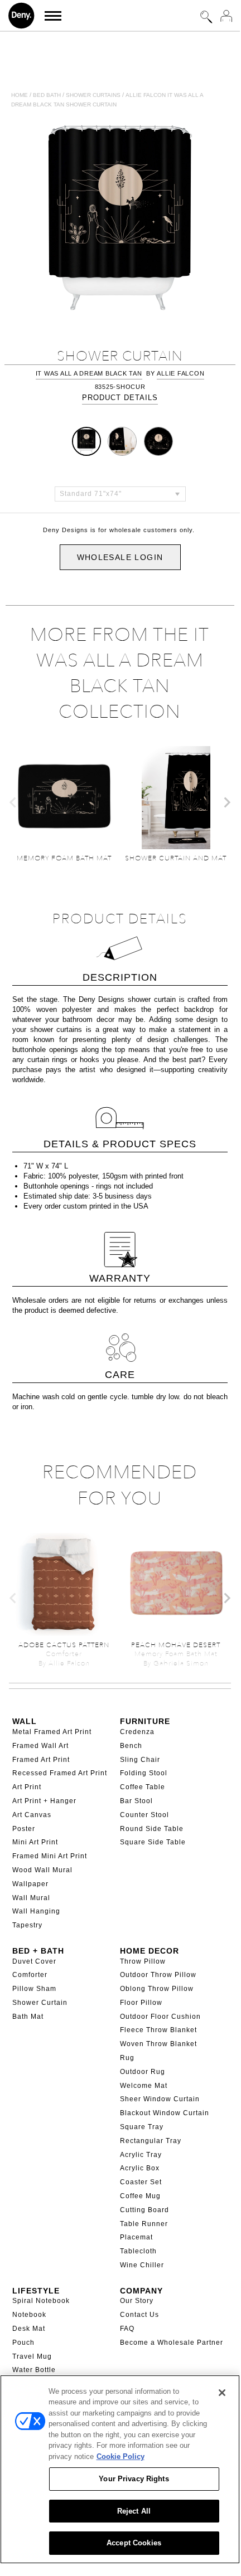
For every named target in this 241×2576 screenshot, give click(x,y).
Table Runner (144, 2224)
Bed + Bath (38, 1951)
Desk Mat (29, 2329)
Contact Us (139, 2315)
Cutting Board (144, 2210)
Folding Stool (144, 1773)
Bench (131, 1746)
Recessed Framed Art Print (60, 1773)
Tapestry (27, 1925)
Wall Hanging (36, 1911)
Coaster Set (141, 2182)
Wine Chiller (142, 2265)
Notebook (29, 2315)
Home (20, 95)
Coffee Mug (140, 2196)
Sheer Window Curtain (160, 2099)
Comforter (30, 1975)
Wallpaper (30, 1884)
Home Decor (150, 1951)
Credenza (137, 1732)
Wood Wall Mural (42, 1870)
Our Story (137, 2301)
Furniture (145, 1721)
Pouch (23, 2343)
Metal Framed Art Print (52, 1732)
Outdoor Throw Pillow (158, 1975)
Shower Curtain (40, 2003)
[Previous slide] (13, 802)
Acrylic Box (140, 2168)
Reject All (134, 2511)
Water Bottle (34, 2370)
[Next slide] (226, 802)
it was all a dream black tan (89, 373)
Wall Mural (31, 1898)
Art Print (27, 1787)
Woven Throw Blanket (158, 2044)
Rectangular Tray (151, 2141)
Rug (127, 2058)
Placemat (136, 2237)
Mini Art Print (35, 1842)
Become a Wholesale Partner (172, 2343)
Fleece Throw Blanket (158, 2030)
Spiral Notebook (41, 2301)
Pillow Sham (34, 1989)
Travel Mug (32, 2356)
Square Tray (142, 2127)
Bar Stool (136, 1801)
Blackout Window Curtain (165, 2113)
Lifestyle (36, 2291)
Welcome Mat (144, 2086)
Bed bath (47, 95)
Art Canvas (32, 1815)
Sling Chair (140, 1760)
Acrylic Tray (141, 2155)
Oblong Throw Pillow (157, 1989)
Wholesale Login (120, 557)
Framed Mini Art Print (50, 1856)
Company (141, 2291)
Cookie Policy (120, 2456)
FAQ (127, 2329)
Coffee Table (143, 1787)
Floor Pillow (141, 2003)
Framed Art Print (41, 1760)
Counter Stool (144, 1815)
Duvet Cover (34, 1961)
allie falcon (180, 373)
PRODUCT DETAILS (120, 398)
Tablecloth (138, 2251)
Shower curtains (93, 95)
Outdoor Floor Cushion (160, 2017)
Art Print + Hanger (44, 1801)
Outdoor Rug (143, 2072)
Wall (25, 1721)
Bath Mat (28, 2017)
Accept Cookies (134, 2543)
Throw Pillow (143, 1961)
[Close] (222, 2393)
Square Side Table (153, 1842)
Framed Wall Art (40, 1746)
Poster (24, 1829)
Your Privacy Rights (134, 2479)
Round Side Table (152, 1829)
